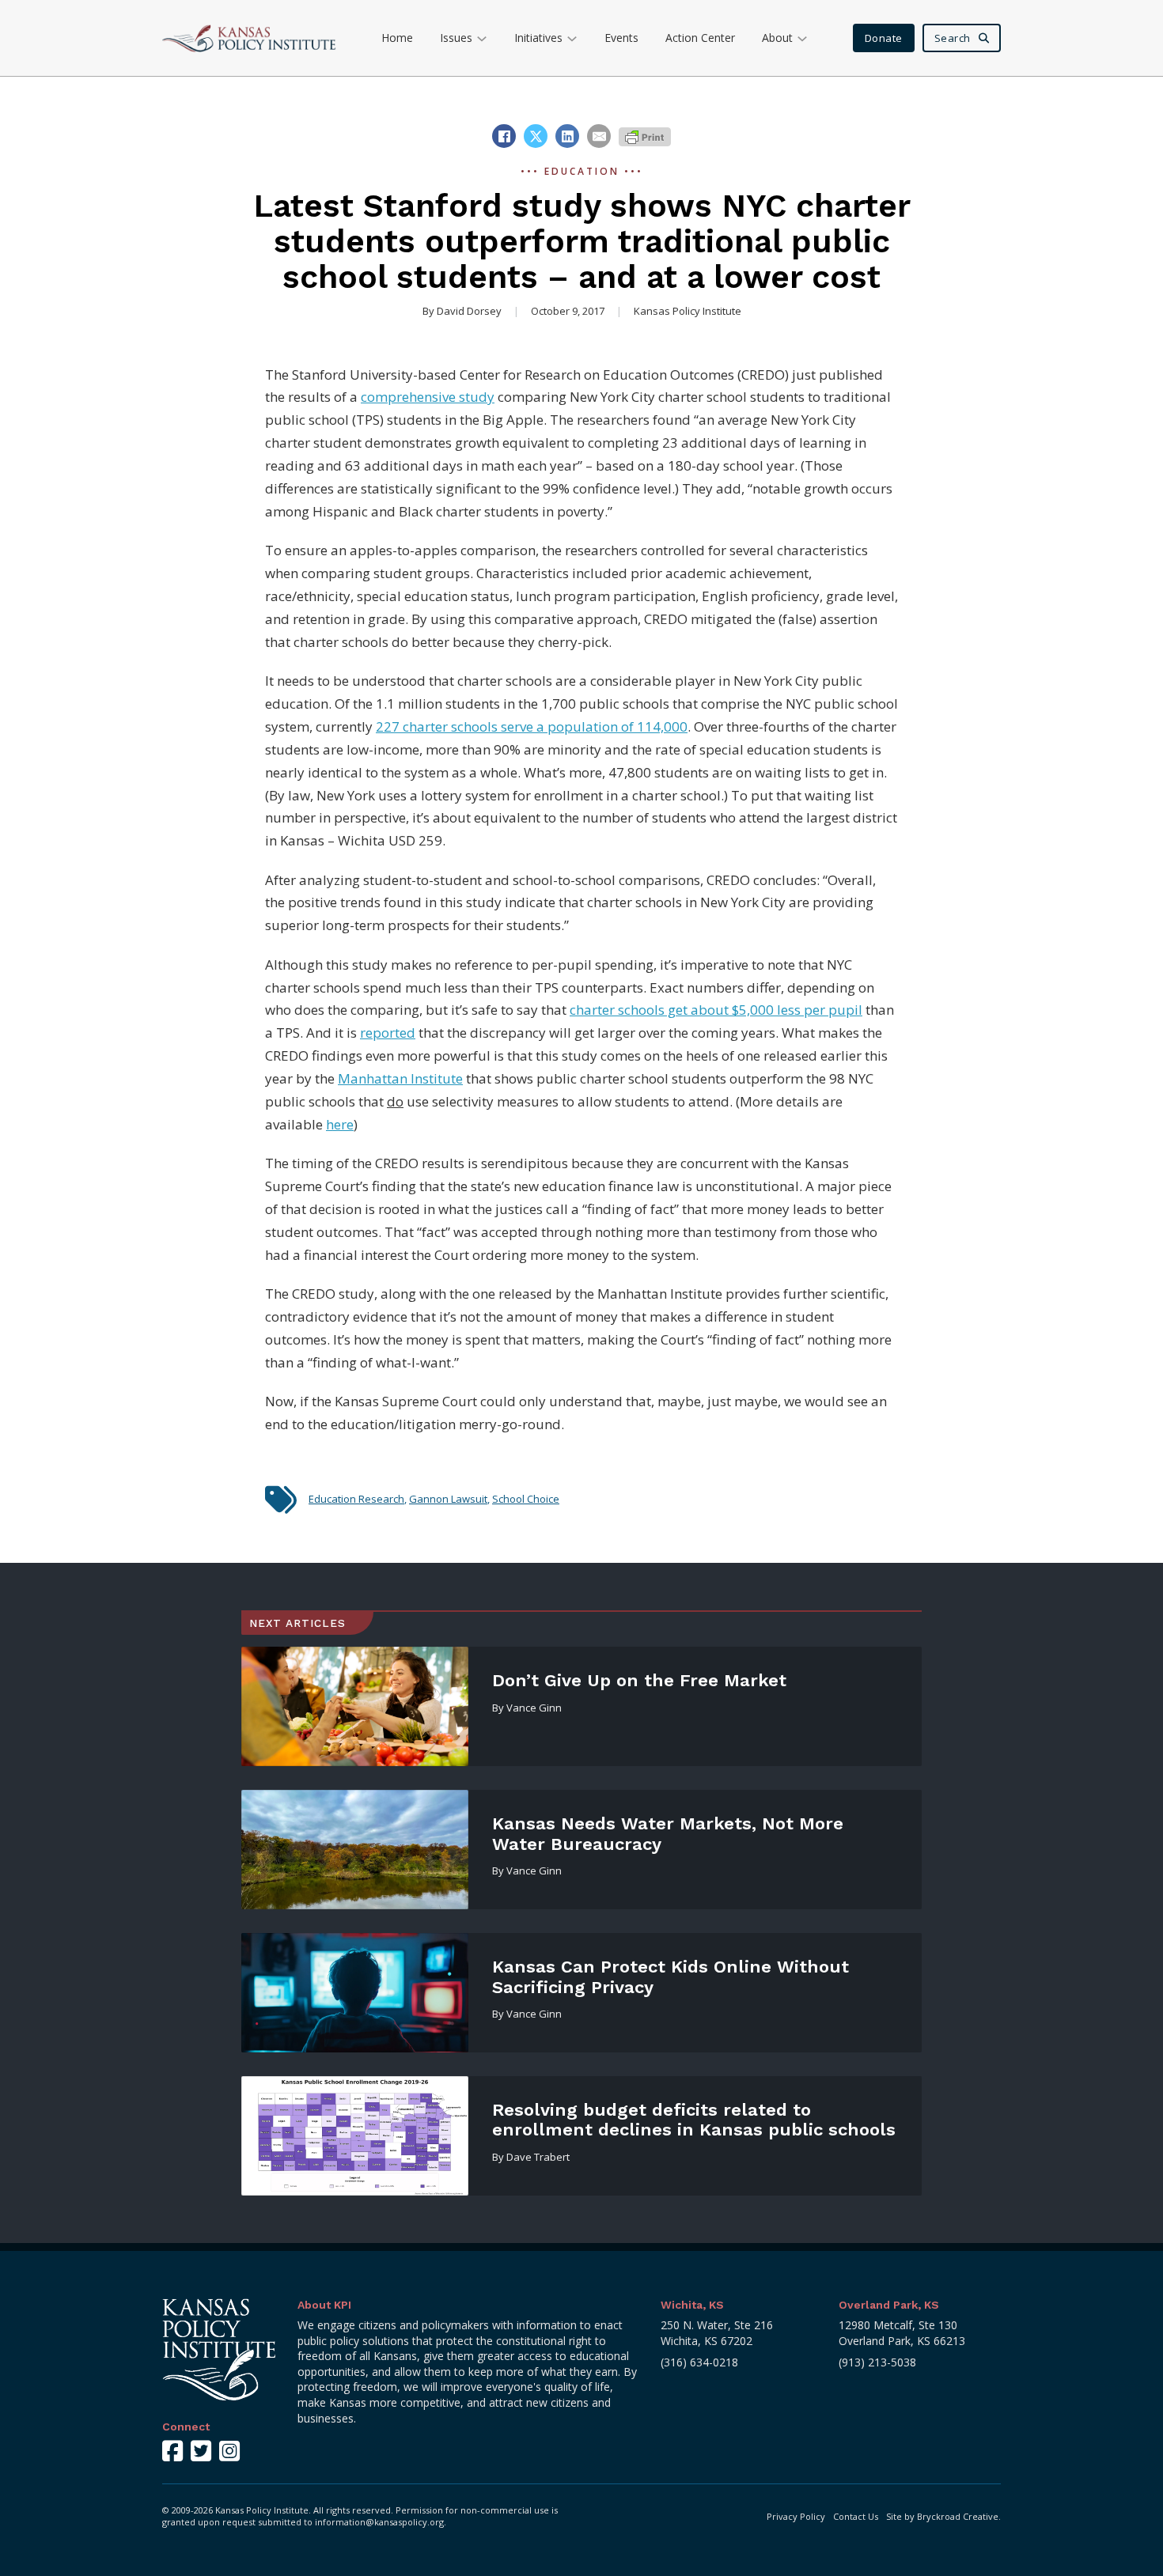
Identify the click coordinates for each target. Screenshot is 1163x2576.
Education (582, 171)
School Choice (526, 1499)
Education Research (356, 1499)
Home (397, 38)
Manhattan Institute (400, 1078)
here (340, 1124)
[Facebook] (504, 136)
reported (388, 1033)
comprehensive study (428, 397)
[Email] (599, 136)
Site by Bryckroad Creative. (943, 2516)
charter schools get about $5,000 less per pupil (716, 1010)
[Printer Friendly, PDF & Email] (645, 136)
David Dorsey (469, 311)
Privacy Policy (796, 2516)
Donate (884, 38)
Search (953, 38)
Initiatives (538, 38)
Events (621, 38)
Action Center (700, 38)
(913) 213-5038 (877, 2362)
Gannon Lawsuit (448, 1499)
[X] (536, 136)
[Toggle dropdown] (482, 38)
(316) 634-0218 (699, 2362)
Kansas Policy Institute (688, 311)
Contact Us (856, 2516)
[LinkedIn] (567, 136)
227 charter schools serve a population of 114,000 (532, 726)
